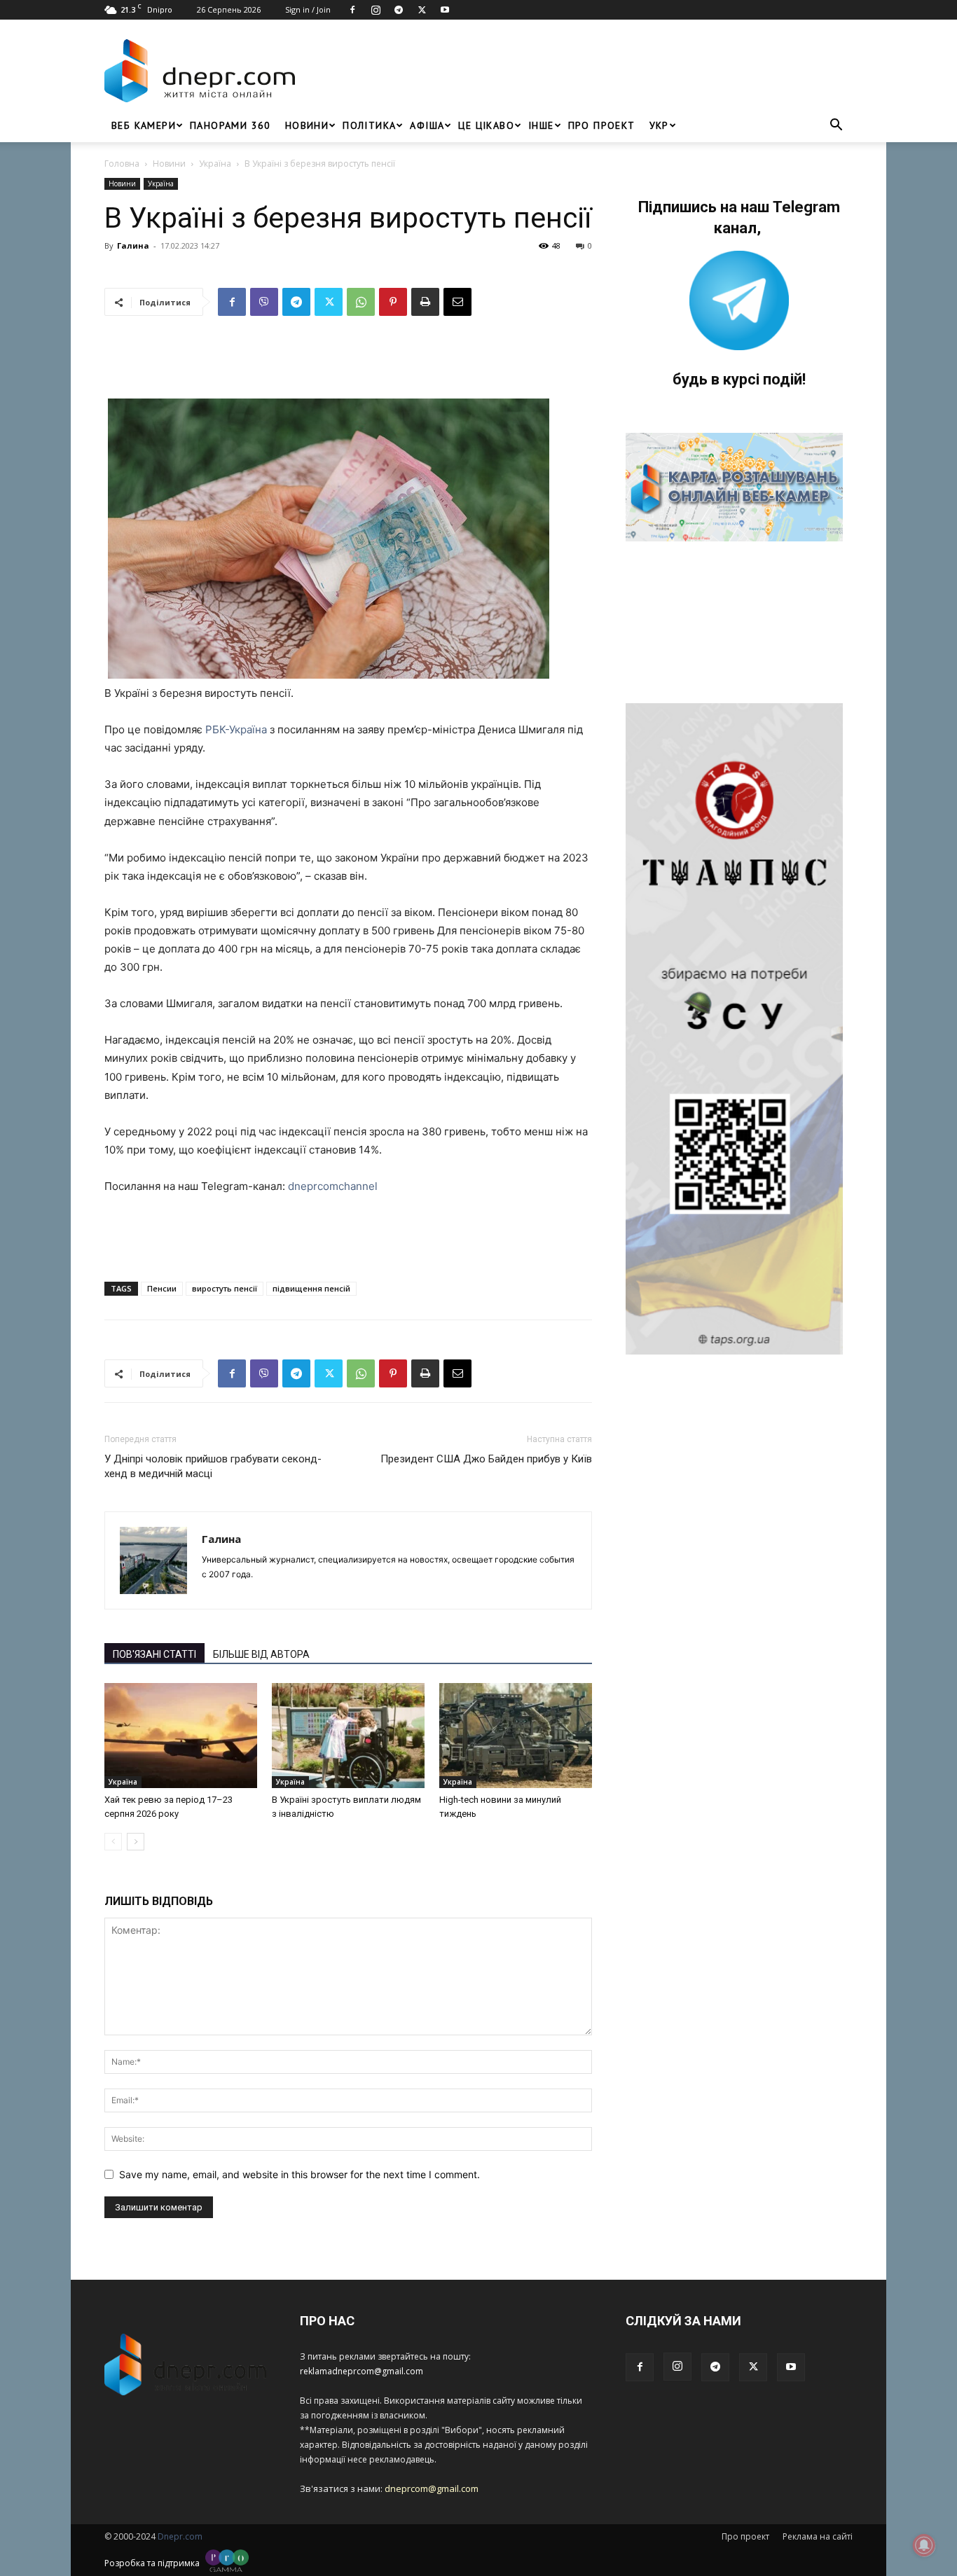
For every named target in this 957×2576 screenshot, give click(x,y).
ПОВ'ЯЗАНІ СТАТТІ (154, 1654)
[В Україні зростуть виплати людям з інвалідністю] (348, 1736)
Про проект (602, 125)
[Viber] (264, 302)
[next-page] (136, 1842)
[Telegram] (399, 10)
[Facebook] (352, 10)
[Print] (425, 302)
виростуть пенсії (225, 1288)
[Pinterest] (393, 302)
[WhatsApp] (361, 302)
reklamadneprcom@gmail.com (362, 2371)
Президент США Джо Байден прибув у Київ (486, 1459)
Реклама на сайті (818, 2536)
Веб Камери (144, 125)
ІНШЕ (541, 125)
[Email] (457, 302)
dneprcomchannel (333, 1186)
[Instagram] (376, 10)
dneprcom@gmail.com (432, 2488)
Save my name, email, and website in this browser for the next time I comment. (300, 2174)
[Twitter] (422, 10)
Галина (133, 245)
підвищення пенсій (311, 1288)
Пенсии (162, 1288)
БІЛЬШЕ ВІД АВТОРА (261, 1654)
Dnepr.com (180, 2536)
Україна (215, 164)
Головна (122, 164)
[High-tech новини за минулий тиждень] (516, 1736)
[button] (836, 126)
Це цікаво (486, 125)
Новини (307, 125)
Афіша (427, 125)
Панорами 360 (230, 125)
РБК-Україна (237, 729)
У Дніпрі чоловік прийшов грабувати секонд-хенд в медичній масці (213, 1466)
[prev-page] (113, 1842)
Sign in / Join (308, 9)
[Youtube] (445, 10)
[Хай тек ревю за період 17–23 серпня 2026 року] (181, 1736)
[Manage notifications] (924, 2545)
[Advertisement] (578, 71)
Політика (369, 125)
